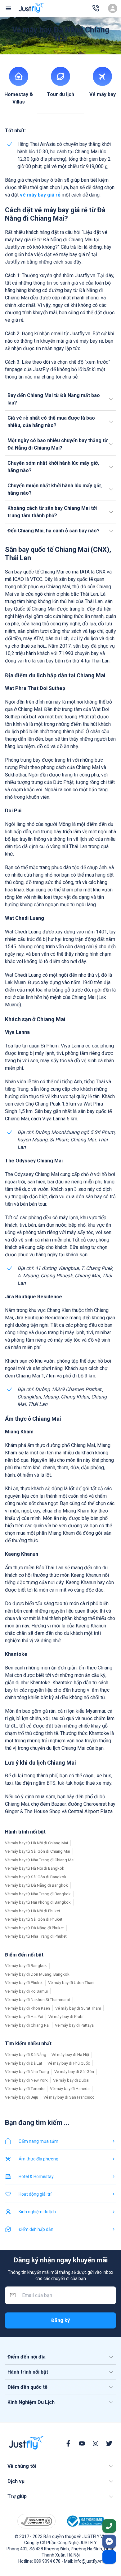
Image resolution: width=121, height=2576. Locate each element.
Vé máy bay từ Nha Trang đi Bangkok (38, 1894)
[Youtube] (82, 2443)
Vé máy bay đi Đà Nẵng (26, 2055)
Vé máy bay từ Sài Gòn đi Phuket (34, 1919)
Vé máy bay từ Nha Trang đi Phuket (36, 1936)
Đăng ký (60, 2320)
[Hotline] (96, 8)
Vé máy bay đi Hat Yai (24, 2017)
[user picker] (113, 8)
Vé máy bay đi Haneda (70, 2089)
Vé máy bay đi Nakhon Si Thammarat (38, 2000)
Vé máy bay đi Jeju (22, 2097)
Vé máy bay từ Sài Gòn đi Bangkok (36, 1877)
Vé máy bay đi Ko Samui (26, 1991)
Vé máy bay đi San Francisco (69, 2097)
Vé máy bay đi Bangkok (26, 1966)
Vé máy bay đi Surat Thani (78, 2008)
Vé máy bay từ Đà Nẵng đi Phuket (34, 1928)
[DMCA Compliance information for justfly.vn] (36, 2521)
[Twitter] (109, 2443)
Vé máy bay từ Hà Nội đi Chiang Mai (36, 1843)
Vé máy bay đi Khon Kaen (27, 2008)
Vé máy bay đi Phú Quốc (69, 2063)
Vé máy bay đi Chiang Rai (27, 2025)
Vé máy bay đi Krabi (66, 2017)
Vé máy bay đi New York (26, 2080)
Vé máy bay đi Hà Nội (70, 2055)
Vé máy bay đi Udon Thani (71, 1983)
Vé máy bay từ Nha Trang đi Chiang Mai (40, 1860)
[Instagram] (96, 2443)
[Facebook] (68, 2443)
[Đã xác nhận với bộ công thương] (85, 2521)
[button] (60, 399)
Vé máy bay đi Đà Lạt (24, 2063)
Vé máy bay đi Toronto (25, 2089)
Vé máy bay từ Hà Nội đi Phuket (33, 1911)
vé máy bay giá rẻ (40, 195)
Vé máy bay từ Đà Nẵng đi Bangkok (36, 1885)
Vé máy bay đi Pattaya (74, 2025)
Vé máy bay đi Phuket (24, 1983)
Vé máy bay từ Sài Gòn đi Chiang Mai (38, 1851)
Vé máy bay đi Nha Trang (27, 2072)
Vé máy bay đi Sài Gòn (74, 2072)
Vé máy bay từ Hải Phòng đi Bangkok (38, 1902)
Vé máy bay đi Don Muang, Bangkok (37, 1974)
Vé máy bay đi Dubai (71, 2080)
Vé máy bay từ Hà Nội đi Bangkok (35, 1868)
